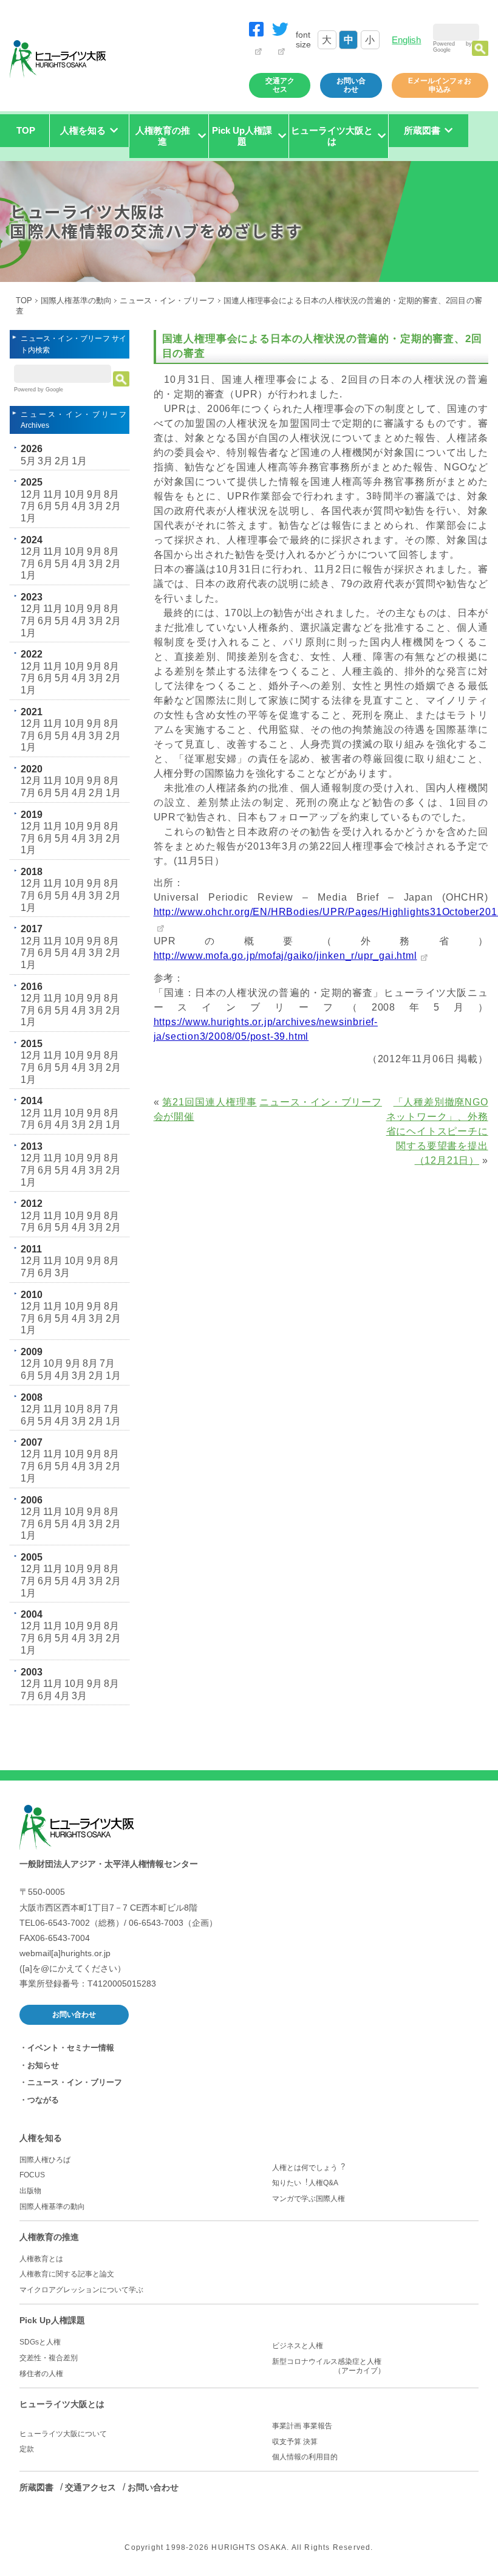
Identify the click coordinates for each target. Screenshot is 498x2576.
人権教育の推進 (49, 2237)
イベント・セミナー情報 (71, 2048)
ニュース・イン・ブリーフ (167, 301)
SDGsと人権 (40, 2342)
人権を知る (41, 2138)
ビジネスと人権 (298, 2346)
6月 (45, 506)
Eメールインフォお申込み (440, 85)
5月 (28, 461)
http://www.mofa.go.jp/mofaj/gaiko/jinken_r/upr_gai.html (285, 956)
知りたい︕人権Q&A (305, 2183)
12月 (31, 494)
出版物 (30, 2191)
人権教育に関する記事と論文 (67, 2274)
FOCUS (32, 2175)
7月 (28, 506)
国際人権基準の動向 (77, 301)
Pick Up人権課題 (52, 2320)
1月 (79, 461)
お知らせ (43, 2065)
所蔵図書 (36, 2487)
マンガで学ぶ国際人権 (309, 2199)
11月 (53, 494)
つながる (43, 2100)
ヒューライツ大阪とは (62, 2404)
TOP (26, 130)
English (406, 40)
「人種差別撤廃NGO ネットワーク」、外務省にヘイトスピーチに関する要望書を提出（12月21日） (437, 1131)
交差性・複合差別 (49, 2358)
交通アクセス (280, 85)
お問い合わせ (351, 85)
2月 (62, 461)
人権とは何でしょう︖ (309, 2168)
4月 (79, 506)
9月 (94, 494)
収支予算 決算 (295, 2442)
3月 (45, 461)
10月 (75, 494)
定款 (27, 2449)
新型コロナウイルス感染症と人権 (330, 2366)
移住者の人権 (41, 2374)
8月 (111, 494)
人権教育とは (41, 2259)
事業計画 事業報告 (302, 2426)
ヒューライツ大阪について (63, 2434)
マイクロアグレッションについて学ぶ (81, 2290)
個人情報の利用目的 (305, 2457)
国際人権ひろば (45, 2160)
